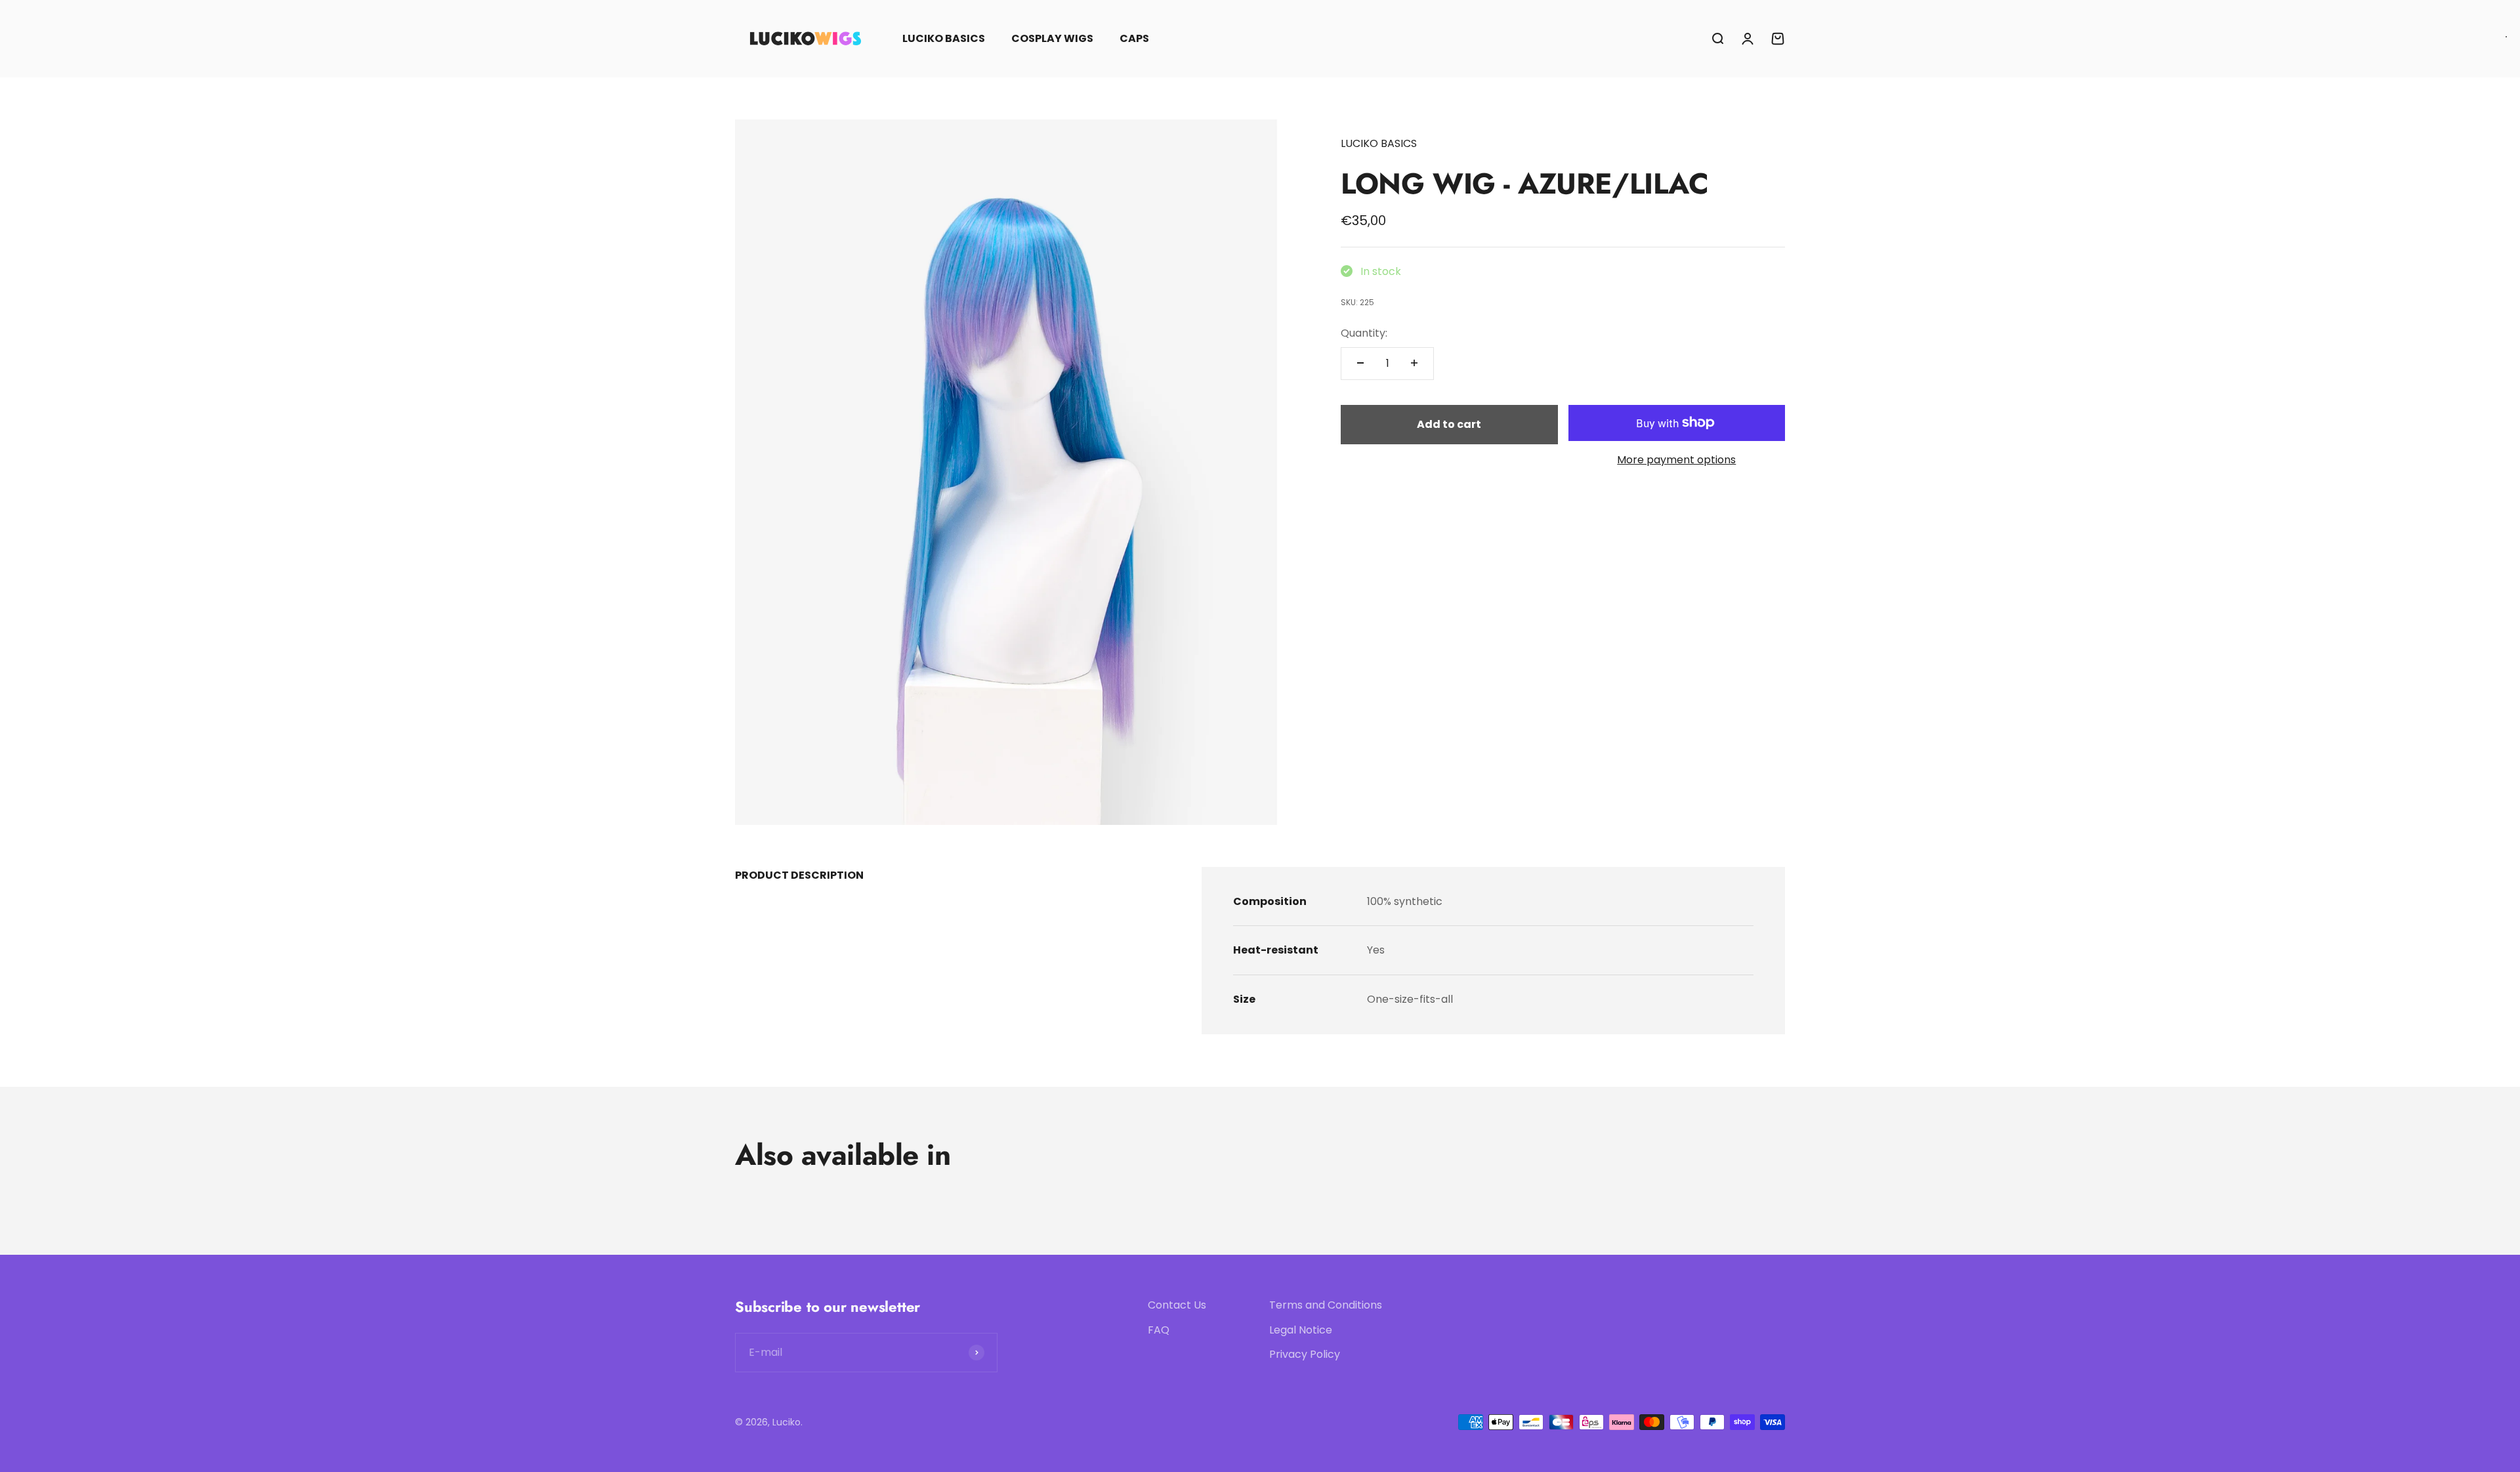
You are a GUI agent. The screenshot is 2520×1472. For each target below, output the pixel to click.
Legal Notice (1301, 1330)
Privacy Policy (1305, 1354)
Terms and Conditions (1326, 1305)
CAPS (1134, 38)
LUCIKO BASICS (944, 38)
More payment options (1676, 460)
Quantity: (1364, 332)
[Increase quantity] (1414, 363)
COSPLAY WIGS (1052, 38)
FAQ (1159, 1330)
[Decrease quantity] (1360, 363)
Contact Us (1177, 1305)
